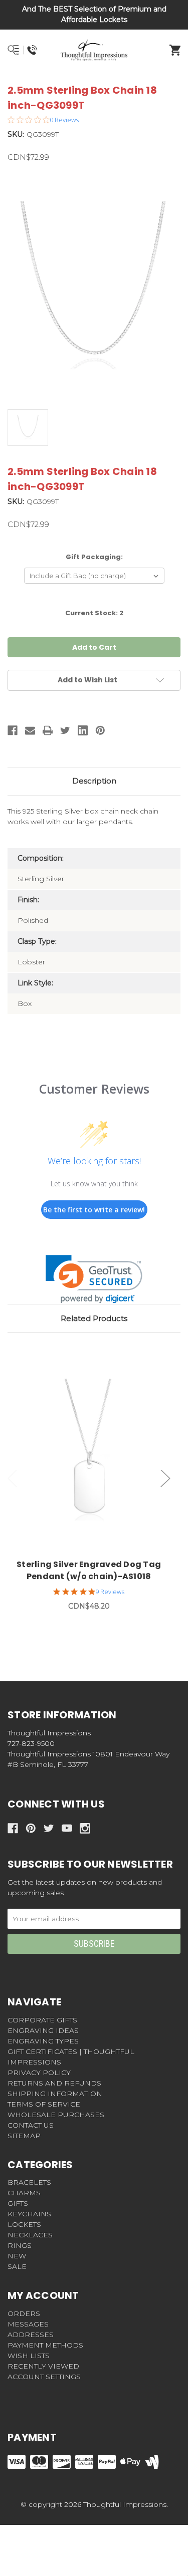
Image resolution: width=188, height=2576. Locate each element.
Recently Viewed (43, 2366)
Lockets (24, 2224)
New (17, 2256)
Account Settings (44, 2377)
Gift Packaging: (94, 557)
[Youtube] (67, 1828)
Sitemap (24, 2136)
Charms (24, 2193)
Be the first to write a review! (94, 1210)
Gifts (18, 2203)
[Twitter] (65, 730)
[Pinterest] (100, 730)
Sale (17, 2266)
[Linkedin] (83, 730)
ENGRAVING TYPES (43, 2041)
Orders (24, 2313)
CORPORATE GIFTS (42, 2020)
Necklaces (30, 2235)
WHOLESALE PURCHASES (56, 2115)
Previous (13, 1478)
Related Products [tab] (94, 1318)
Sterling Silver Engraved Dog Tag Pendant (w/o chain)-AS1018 (89, 1570)
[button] (94, 1279)
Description (94, 781)
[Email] (30, 730)
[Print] (48, 730)
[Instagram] (85, 1828)
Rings (20, 2245)
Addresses (31, 2335)
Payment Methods (45, 2345)
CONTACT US (31, 2125)
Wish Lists (29, 2356)
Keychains (29, 2214)
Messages (28, 2324)
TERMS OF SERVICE (44, 2104)
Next (165, 1478)
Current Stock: (94, 613)
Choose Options (95, 1454)
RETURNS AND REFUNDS (54, 2083)
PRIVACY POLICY (39, 2073)
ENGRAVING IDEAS (43, 2030)
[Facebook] (13, 730)
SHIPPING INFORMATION (55, 2094)
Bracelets (29, 2182)
